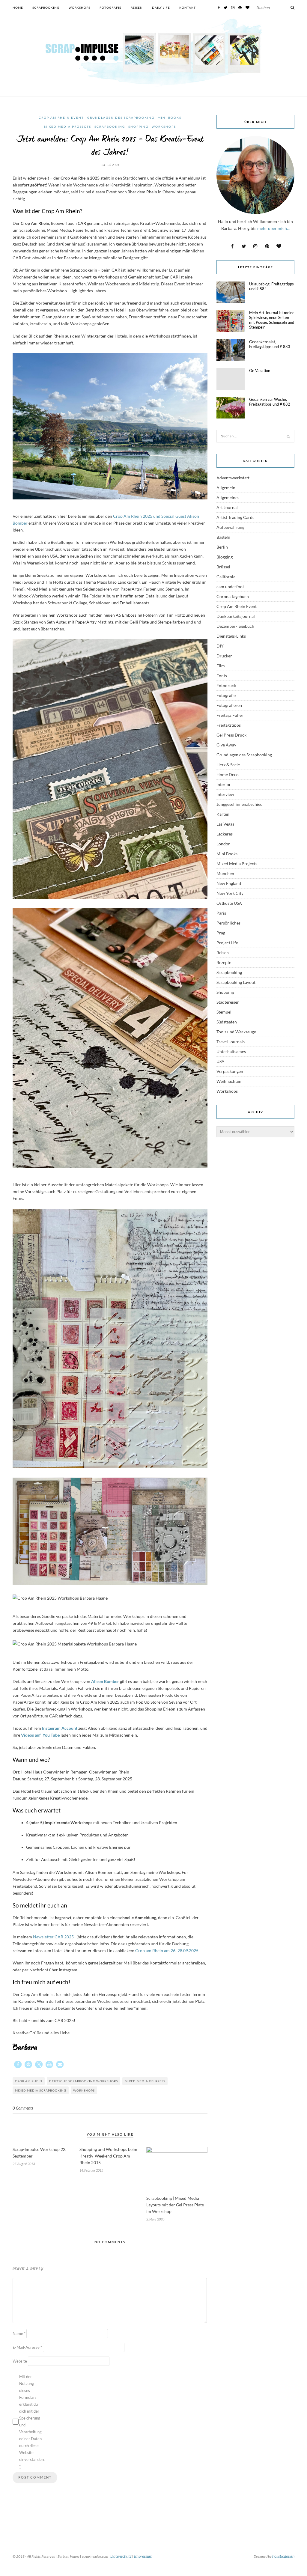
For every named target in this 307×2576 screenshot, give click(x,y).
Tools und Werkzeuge (236, 1032)
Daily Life (161, 7)
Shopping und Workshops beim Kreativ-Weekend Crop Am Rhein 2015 (108, 2156)
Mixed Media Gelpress (145, 2081)
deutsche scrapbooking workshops (83, 2081)
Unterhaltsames (231, 1051)
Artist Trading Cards (235, 517)
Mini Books (170, 118)
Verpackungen (230, 1071)
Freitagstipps (229, 725)
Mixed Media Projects (68, 127)
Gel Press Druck (231, 735)
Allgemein (226, 488)
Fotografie (110, 7)
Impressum (143, 2556)
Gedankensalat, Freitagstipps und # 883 (270, 344)
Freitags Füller (230, 715)
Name (19, 2333)
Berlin (222, 547)
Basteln (223, 537)
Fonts (222, 676)
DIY (220, 646)
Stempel (224, 1012)
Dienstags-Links (231, 636)
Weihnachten (229, 1081)
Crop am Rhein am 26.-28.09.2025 (167, 1951)
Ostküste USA (229, 903)
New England (229, 883)
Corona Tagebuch (233, 596)
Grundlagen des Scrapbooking (121, 118)
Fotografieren (229, 705)
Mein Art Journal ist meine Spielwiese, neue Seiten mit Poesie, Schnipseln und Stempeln (272, 320)
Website (20, 2361)
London (224, 844)
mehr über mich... (273, 228)
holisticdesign (283, 2556)
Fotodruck (226, 685)
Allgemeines (228, 497)
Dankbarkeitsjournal (236, 616)
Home (18, 7)
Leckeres (225, 834)
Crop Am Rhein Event (61, 118)
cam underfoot (230, 587)
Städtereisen (228, 1002)
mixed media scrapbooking (41, 2090)
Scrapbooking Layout (236, 982)
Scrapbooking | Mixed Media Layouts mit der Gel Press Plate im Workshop (175, 2205)
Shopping (138, 127)
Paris (221, 913)
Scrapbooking (46, 7)
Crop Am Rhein (29, 2081)
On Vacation (260, 371)
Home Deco (228, 774)
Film (221, 666)
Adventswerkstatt (233, 478)
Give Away (226, 745)
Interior (224, 784)
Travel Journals (231, 1042)
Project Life (227, 943)
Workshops (79, 7)
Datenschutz (121, 2556)
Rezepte (224, 962)
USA (221, 1061)
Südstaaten (227, 1022)
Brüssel (223, 567)
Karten (223, 814)
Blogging (225, 557)
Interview (225, 794)
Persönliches (228, 923)
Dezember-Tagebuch (235, 626)
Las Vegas (225, 824)
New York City (230, 893)
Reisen (137, 7)
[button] (18, 2064)
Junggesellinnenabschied (240, 804)
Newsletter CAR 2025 (54, 1937)
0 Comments (23, 2108)
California (226, 577)
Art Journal (227, 507)
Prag (221, 933)
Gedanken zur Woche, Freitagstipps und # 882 (270, 402)
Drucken (225, 656)
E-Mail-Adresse (27, 2347)
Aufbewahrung (230, 527)
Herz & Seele (228, 765)
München (225, 873)
